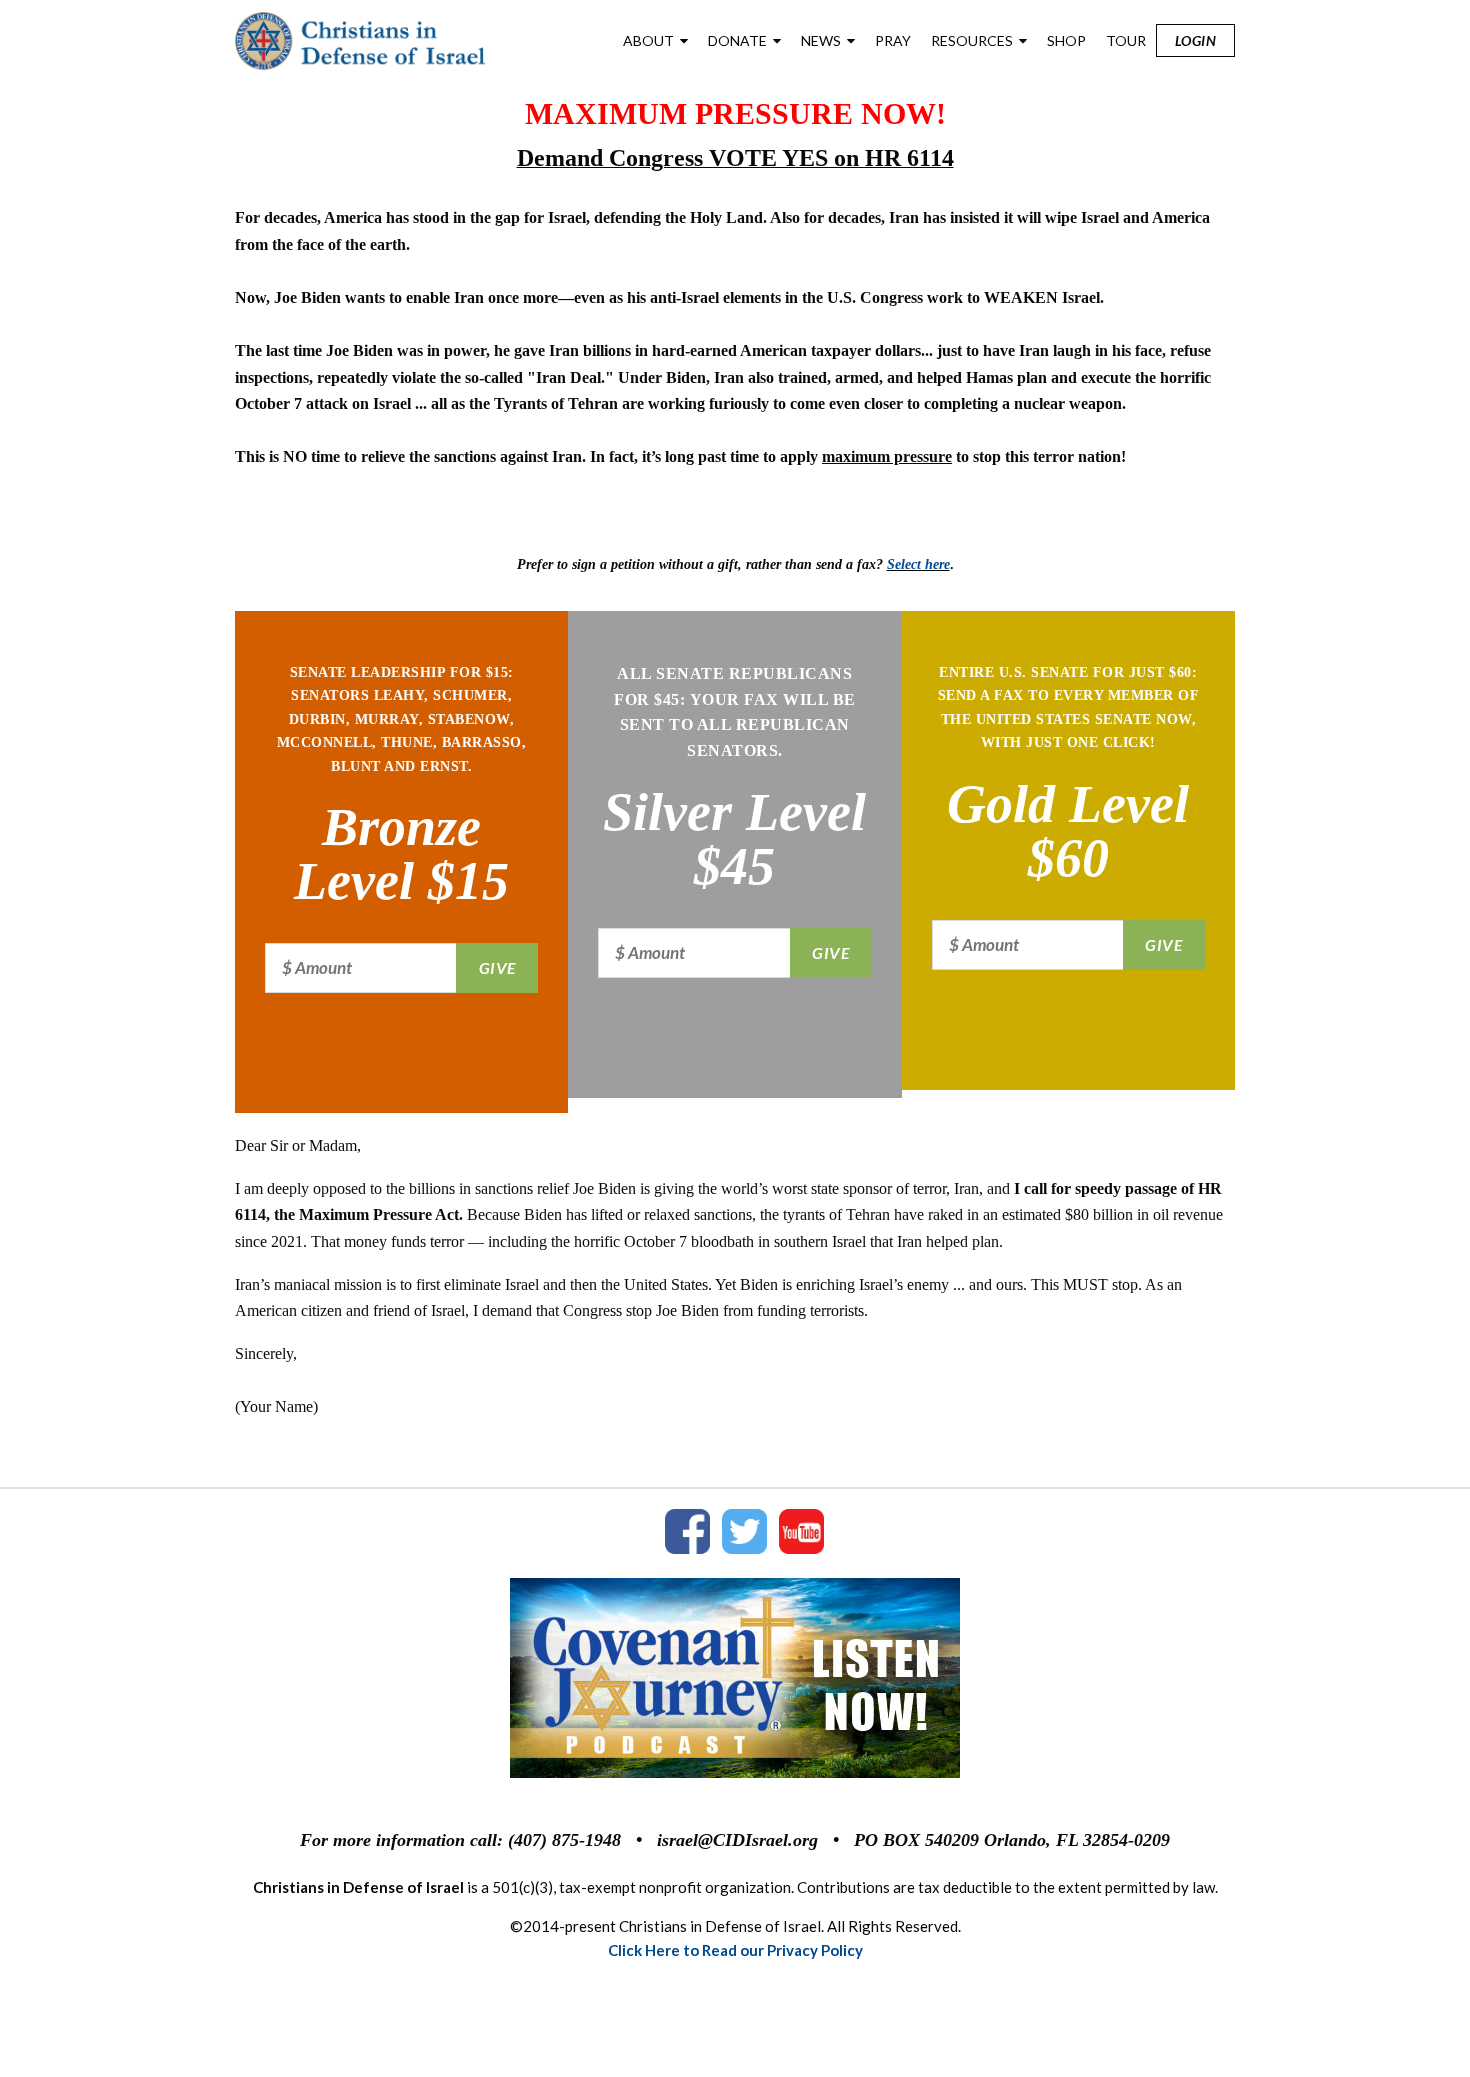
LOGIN (1196, 40)
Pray (893, 40)
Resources (972, 40)
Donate (737, 40)
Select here (918, 564)
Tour (1126, 40)
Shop (1066, 40)
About (648, 40)
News (821, 40)
